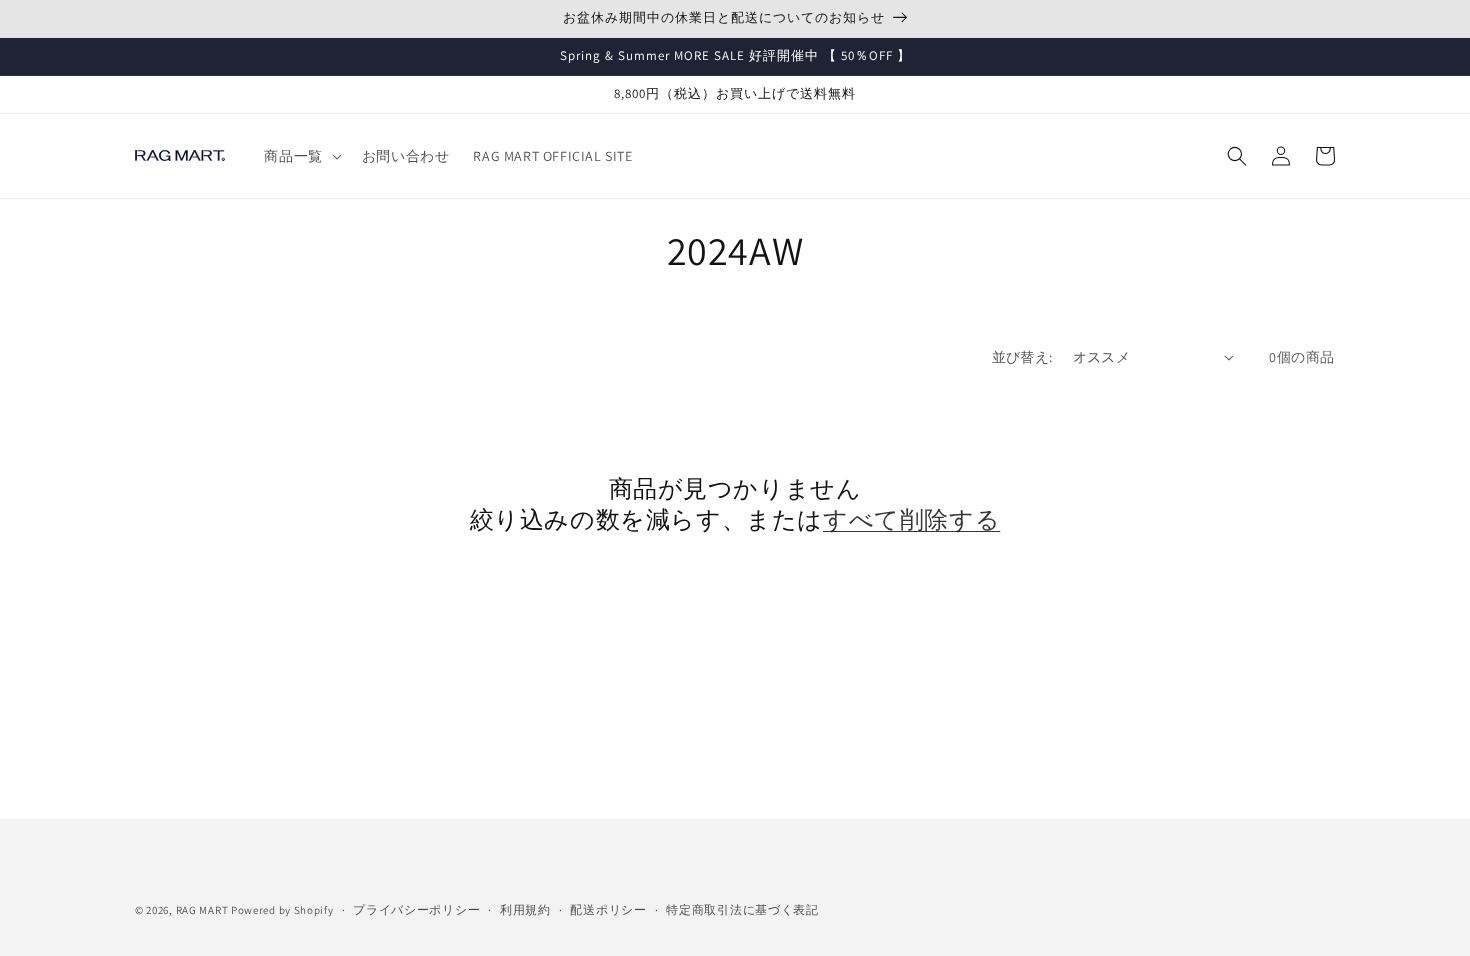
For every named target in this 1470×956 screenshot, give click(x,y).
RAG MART (202, 910)
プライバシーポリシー (416, 909)
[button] (300, 156)
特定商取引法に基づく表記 (742, 909)
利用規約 (525, 909)
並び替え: (1022, 357)
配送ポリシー (608, 909)
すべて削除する (911, 519)
